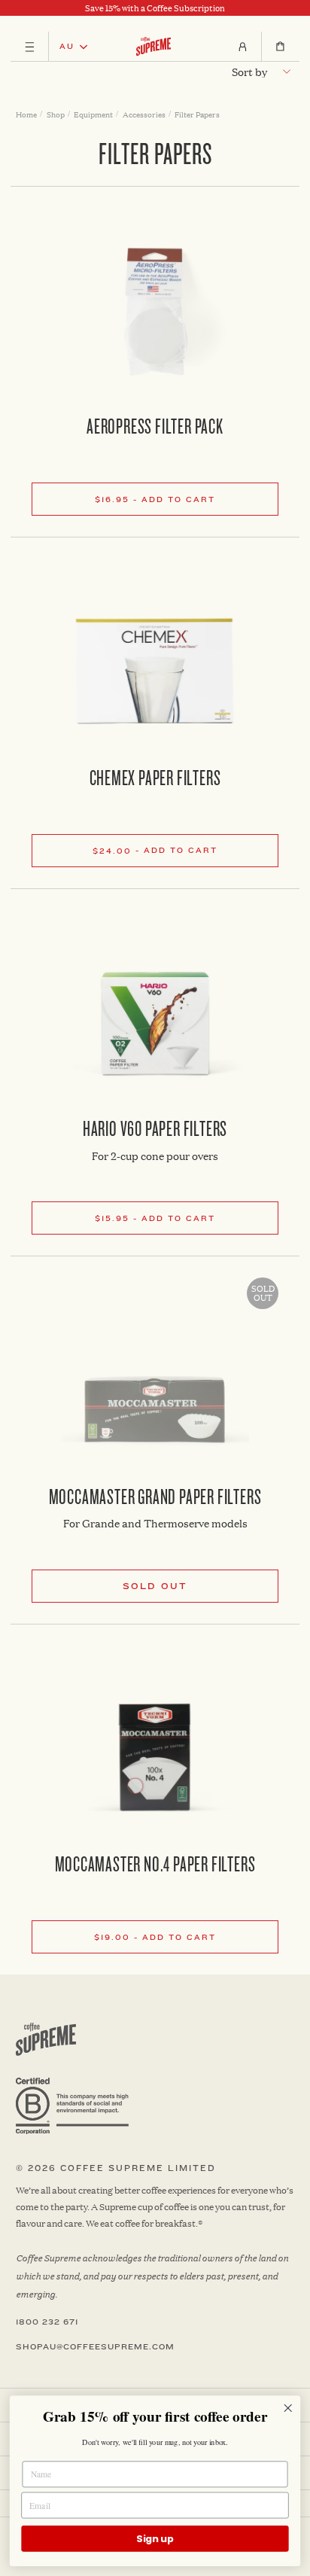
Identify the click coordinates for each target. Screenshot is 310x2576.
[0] (280, 47)
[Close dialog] (288, 2409)
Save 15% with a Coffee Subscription (155, 8)
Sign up (155, 2538)
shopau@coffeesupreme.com (95, 2347)
